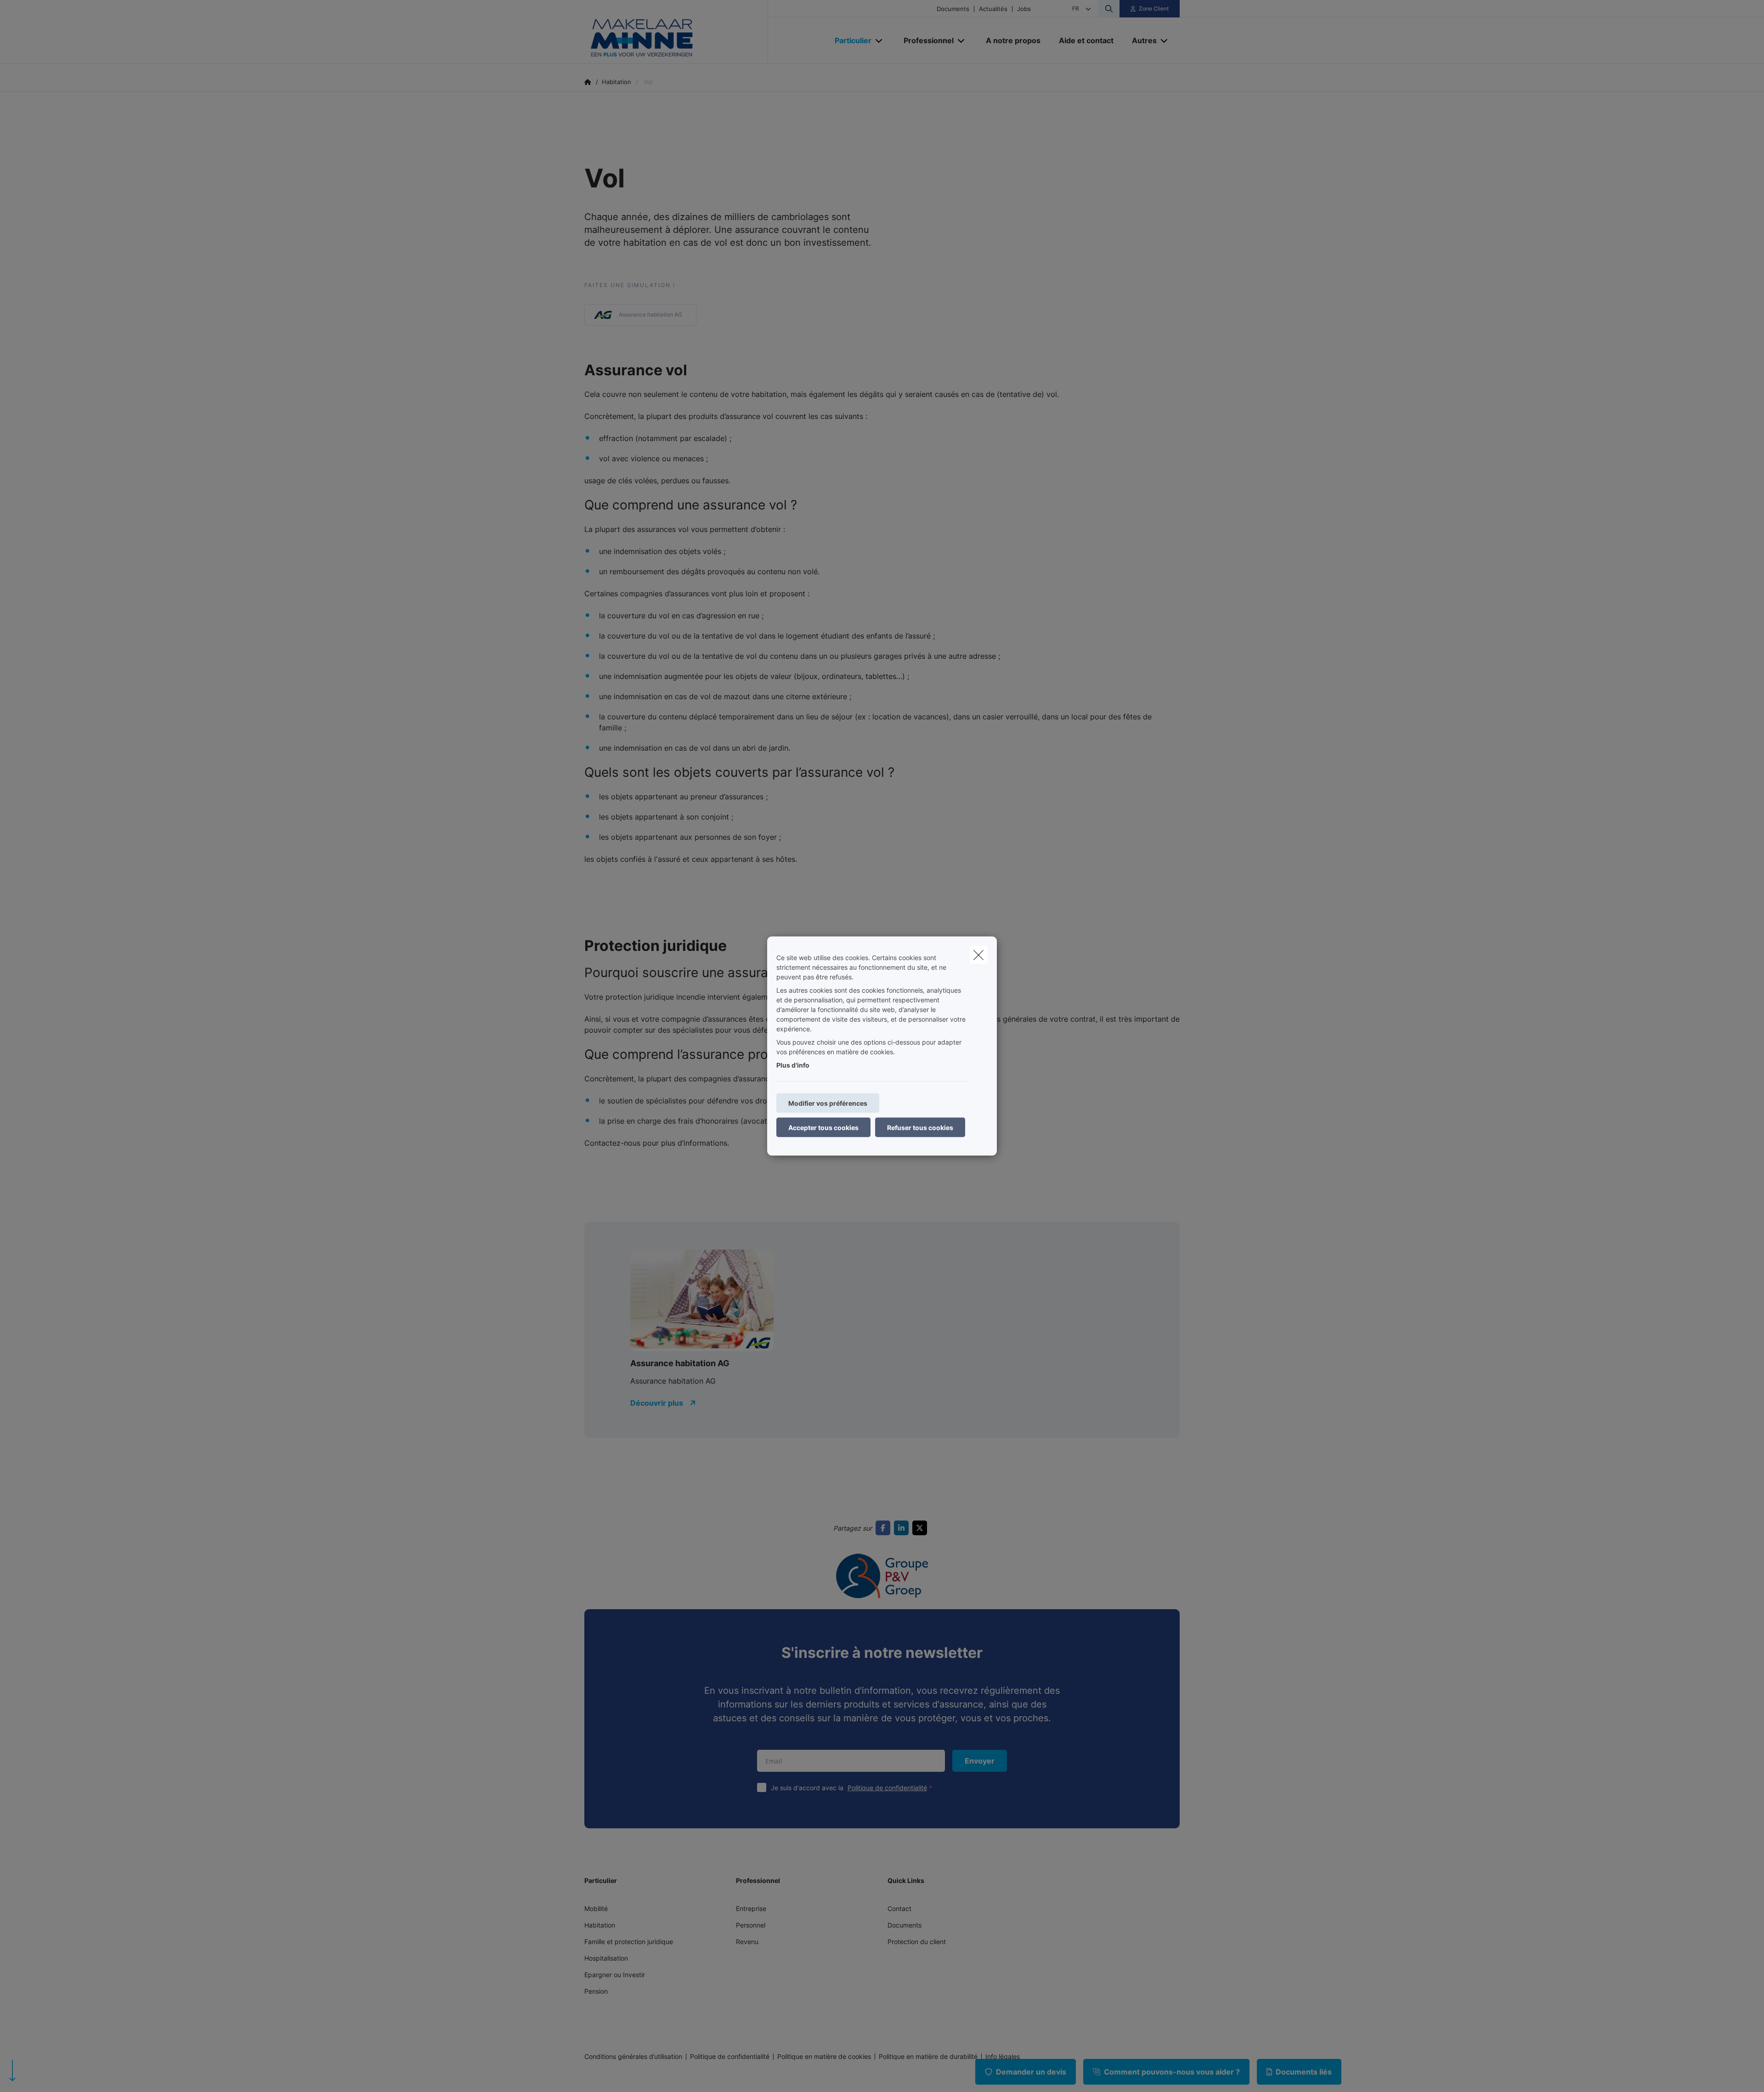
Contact (899, 1908)
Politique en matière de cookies (824, 2057)
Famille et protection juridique (629, 1942)
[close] (978, 955)
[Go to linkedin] (903, 1528)
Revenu (747, 1942)
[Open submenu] (879, 41)
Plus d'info (793, 1065)
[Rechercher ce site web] (1109, 9)
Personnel (751, 1925)
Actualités (993, 9)
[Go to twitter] (922, 1528)
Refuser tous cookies (920, 1128)
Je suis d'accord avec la (849, 1788)
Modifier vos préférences (828, 1103)
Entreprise (751, 1908)
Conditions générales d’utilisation (633, 2057)
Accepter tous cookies (823, 1128)
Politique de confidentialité (887, 1788)
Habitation (600, 1925)
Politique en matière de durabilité (928, 2057)
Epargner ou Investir (615, 1975)
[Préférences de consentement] (37, 2074)
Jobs (1024, 9)
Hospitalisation (606, 1958)
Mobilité (596, 1908)
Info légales (1003, 2057)
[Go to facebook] (885, 1528)
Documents (953, 9)
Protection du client (917, 1942)
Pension (596, 1991)
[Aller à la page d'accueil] (676, 32)
